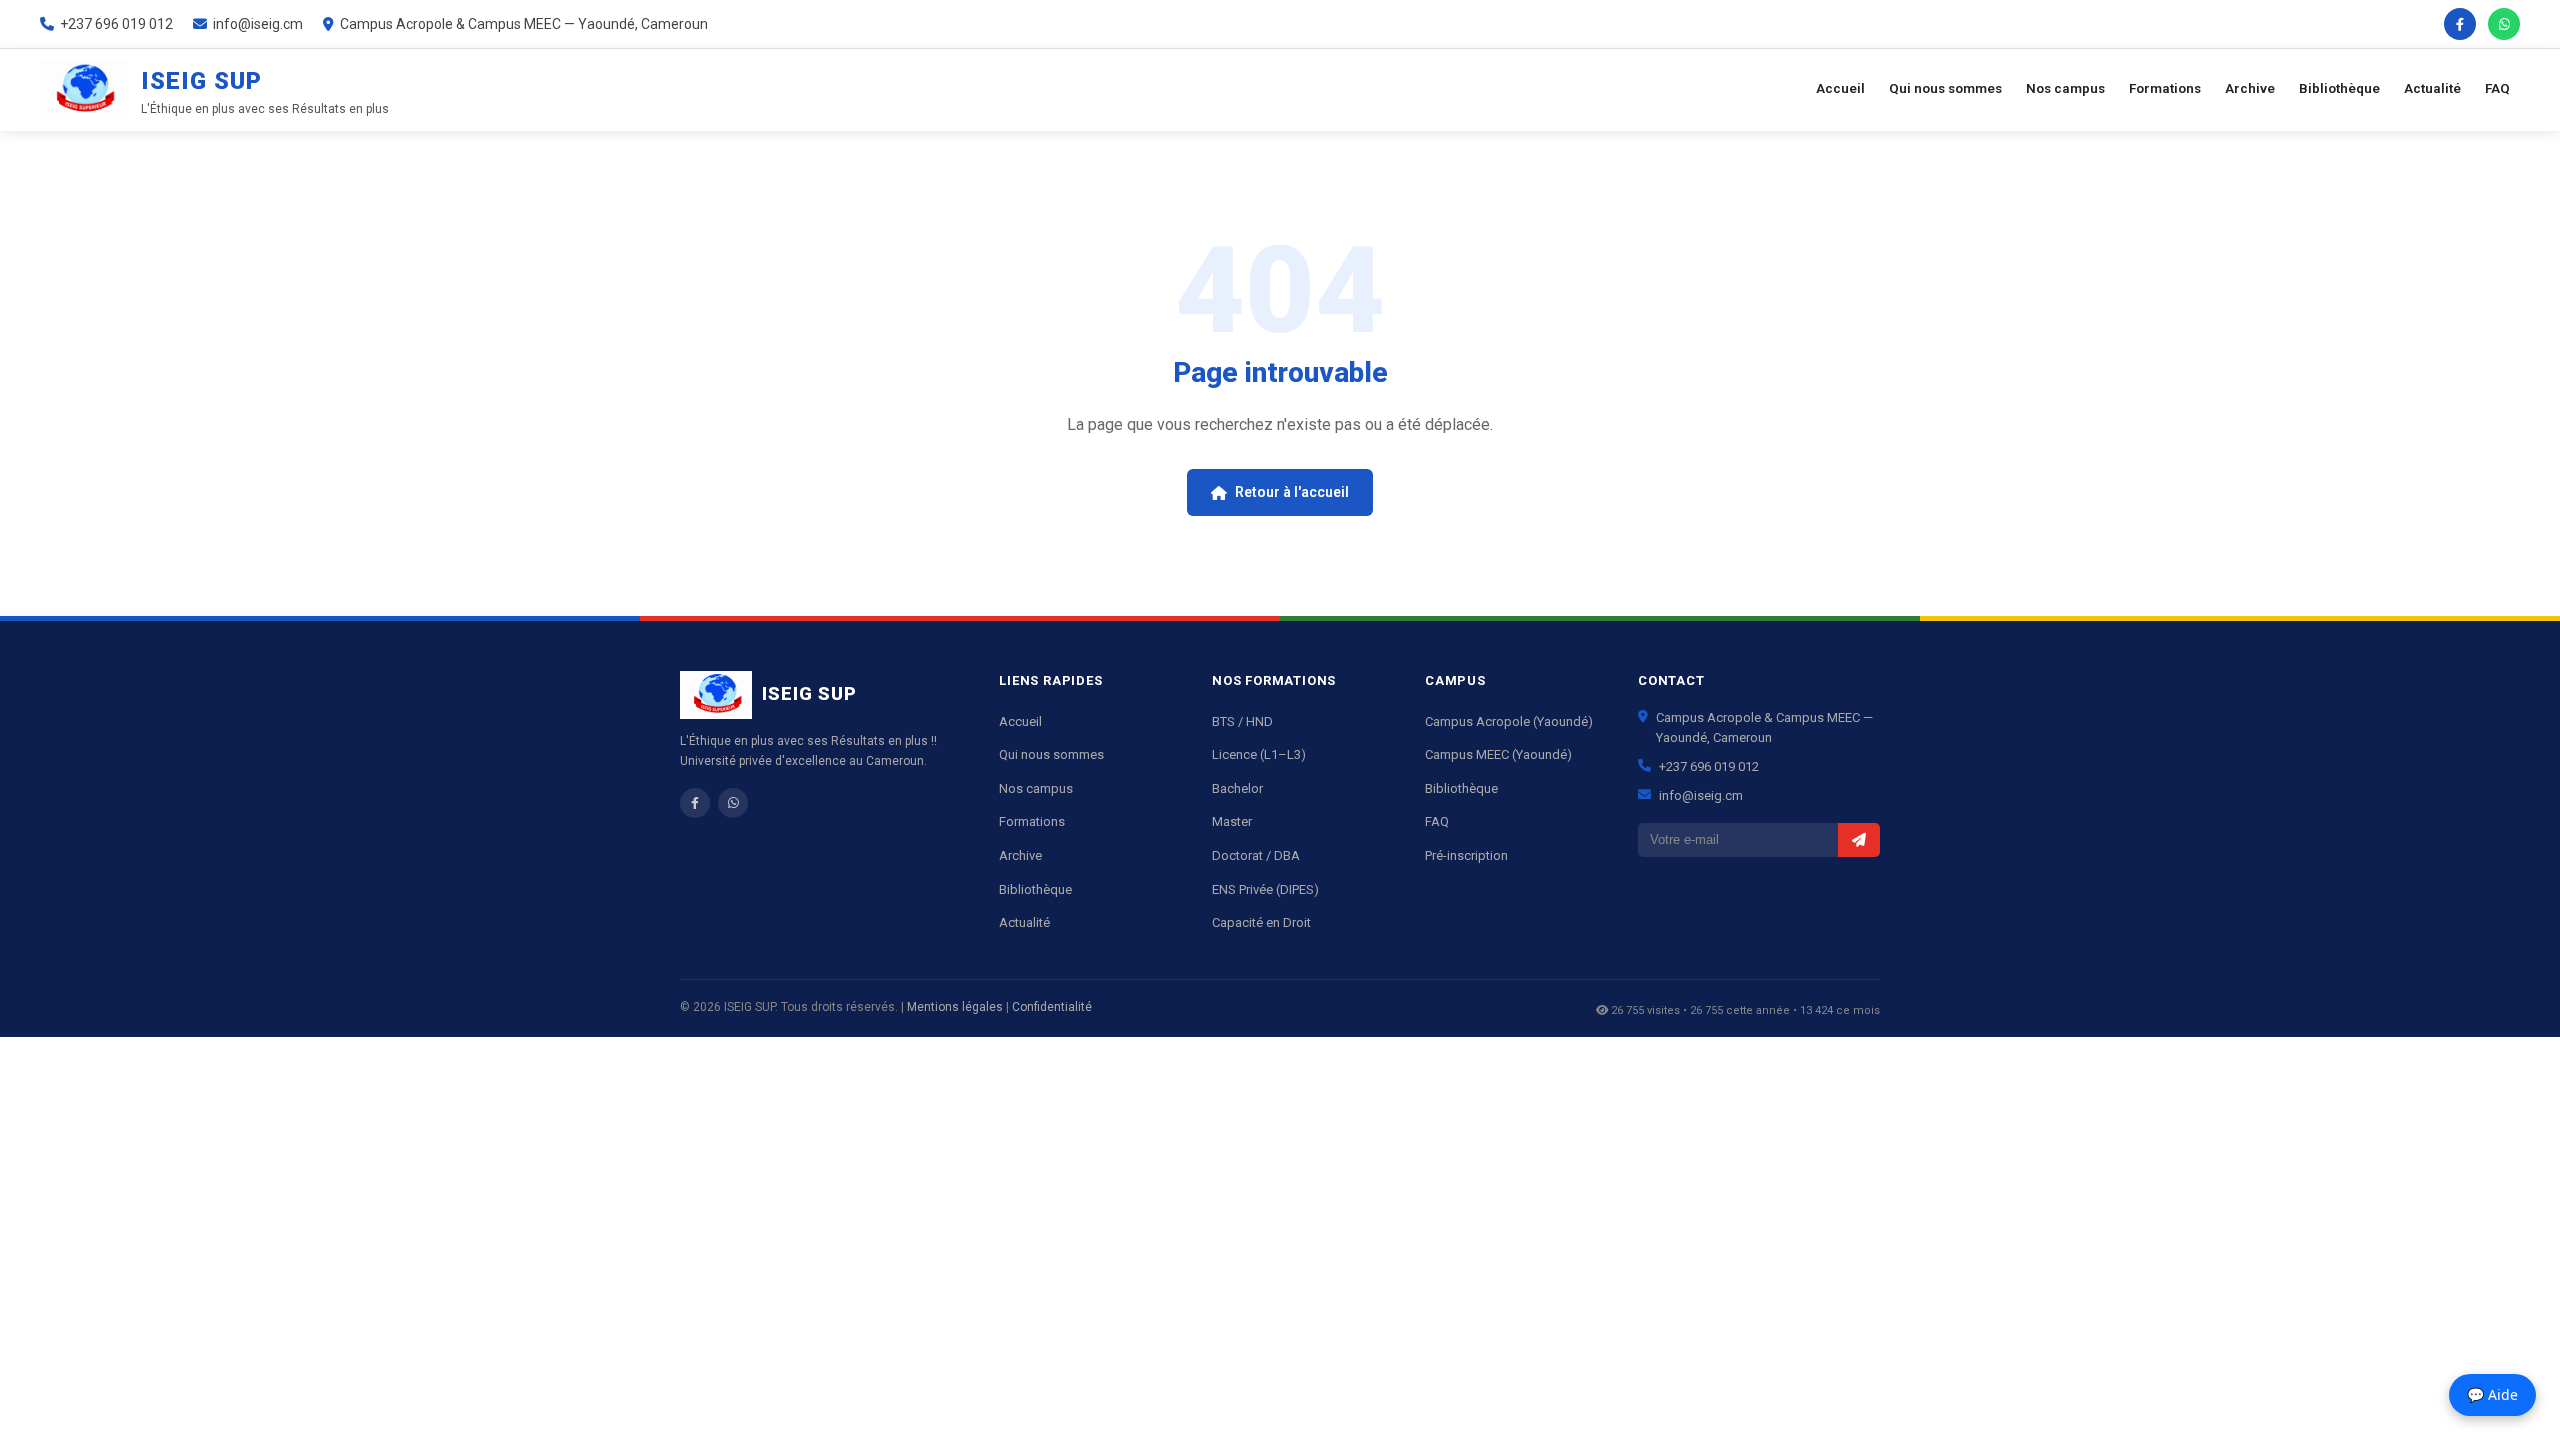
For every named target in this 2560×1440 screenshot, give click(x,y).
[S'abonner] (1859, 840)
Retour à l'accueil (1292, 492)
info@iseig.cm (1701, 795)
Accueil (1840, 88)
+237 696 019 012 (1709, 766)
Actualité (2432, 88)
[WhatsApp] (2504, 24)
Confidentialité (1052, 1007)
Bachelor (1237, 788)
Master (1232, 821)
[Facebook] (2460, 24)
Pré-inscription (1466, 855)
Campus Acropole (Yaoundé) (1509, 721)
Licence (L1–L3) (1259, 754)
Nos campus (2065, 88)
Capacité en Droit (1261, 922)
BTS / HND (1242, 721)
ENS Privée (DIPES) (1265, 889)
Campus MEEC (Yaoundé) (1498, 754)
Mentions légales (955, 1007)
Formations (2165, 88)
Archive (2250, 88)
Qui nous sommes (1945, 88)
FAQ (2497, 88)
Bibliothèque (2339, 88)
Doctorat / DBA (1256, 855)
